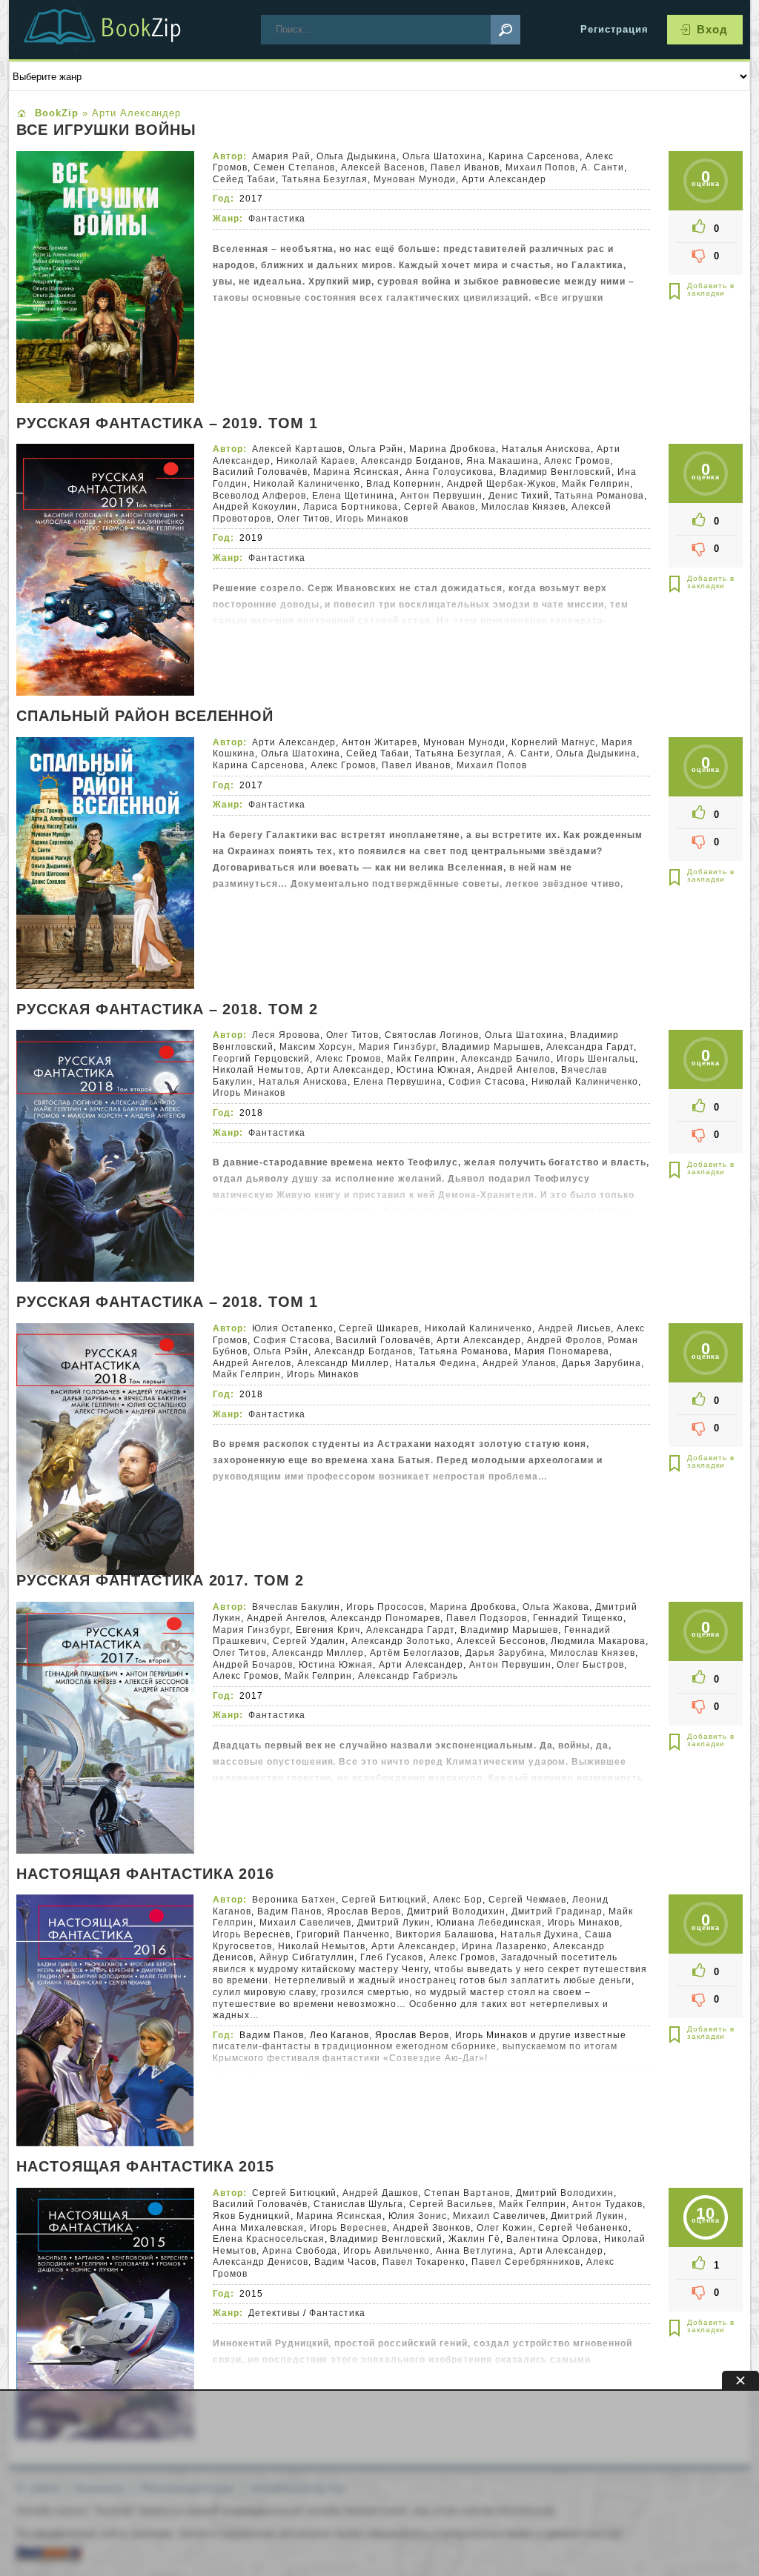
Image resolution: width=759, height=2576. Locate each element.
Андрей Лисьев (575, 1328)
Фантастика (277, 219)
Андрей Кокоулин (255, 507)
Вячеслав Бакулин (296, 1607)
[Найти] (506, 30)
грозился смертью (365, 1992)
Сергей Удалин (309, 1641)
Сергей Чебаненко (583, 2228)
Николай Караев (316, 461)
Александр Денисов (261, 2262)
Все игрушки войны (106, 130)
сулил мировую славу (264, 1992)
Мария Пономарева (562, 1351)
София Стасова (487, 1082)
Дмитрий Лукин (394, 1923)
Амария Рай (281, 156)
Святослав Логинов (432, 1035)
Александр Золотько (401, 1641)
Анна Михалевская (258, 2228)
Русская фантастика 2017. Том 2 (160, 1581)
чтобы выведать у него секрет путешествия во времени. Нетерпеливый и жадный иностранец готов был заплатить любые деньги (430, 1975)
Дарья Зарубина (601, 1363)
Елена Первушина (398, 1082)
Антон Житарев (379, 742)
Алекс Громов (577, 461)
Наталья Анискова (547, 449)
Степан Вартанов (467, 2193)
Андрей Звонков (432, 2228)
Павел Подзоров (487, 1618)
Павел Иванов (465, 167)
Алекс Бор (458, 1900)
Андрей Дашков (380, 2193)
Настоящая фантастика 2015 (145, 2167)
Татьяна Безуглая (325, 179)
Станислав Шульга (359, 2204)
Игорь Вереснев (252, 1934)
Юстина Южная (434, 1070)
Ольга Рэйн (376, 449)
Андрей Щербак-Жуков (502, 484)
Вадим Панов (289, 1911)
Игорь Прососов (385, 1607)
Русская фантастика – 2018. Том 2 (167, 1010)
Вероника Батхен (294, 1900)
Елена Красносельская (269, 2239)
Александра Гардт (590, 1047)
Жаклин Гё (474, 2239)
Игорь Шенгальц (596, 1059)
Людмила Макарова (598, 1641)
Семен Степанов (295, 167)
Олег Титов (304, 519)
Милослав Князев (524, 507)
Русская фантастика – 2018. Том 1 (167, 1302)
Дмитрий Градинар (557, 1911)
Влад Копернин (404, 484)
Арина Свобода (300, 2251)
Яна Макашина (503, 461)
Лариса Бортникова (351, 507)
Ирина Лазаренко (505, 1946)
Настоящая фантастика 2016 (145, 1874)
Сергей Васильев (451, 2204)
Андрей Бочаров (253, 1665)
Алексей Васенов (383, 167)
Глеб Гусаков (392, 1957)
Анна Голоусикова (450, 472)
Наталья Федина (436, 1363)
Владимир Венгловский (556, 472)
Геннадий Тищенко (579, 1618)
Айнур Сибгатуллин (307, 1957)
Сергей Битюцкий (384, 1900)
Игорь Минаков (372, 519)
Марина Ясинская (357, 472)
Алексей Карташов (298, 449)
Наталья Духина (540, 1934)
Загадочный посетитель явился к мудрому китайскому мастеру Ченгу (415, 1963)
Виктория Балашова (445, 1934)
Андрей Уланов (520, 1363)
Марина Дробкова (453, 449)
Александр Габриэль (408, 1676)
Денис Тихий (519, 496)
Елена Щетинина (354, 496)
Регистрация (614, 29)
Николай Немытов (257, 1070)
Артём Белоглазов (415, 1653)
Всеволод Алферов (259, 496)
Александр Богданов (411, 461)
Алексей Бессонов (501, 1641)
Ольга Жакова (556, 1607)
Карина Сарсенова (534, 156)
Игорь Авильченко (387, 2251)
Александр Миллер (344, 1363)
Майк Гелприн (596, 484)
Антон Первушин (441, 496)
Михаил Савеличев (306, 1923)
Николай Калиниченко (307, 484)
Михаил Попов (541, 167)
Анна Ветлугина (475, 2251)
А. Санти (603, 167)
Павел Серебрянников (526, 2262)
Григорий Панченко (344, 1934)
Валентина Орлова (553, 2239)
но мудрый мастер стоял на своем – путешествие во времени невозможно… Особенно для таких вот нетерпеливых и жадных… (411, 2004)
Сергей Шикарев (379, 1328)
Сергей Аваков (440, 507)
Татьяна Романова (599, 496)
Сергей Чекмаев (528, 1900)
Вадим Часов (346, 2262)
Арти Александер (504, 179)
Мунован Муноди (415, 179)
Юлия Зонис (418, 2216)
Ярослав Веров (364, 1911)
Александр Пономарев (385, 1618)
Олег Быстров (590, 1665)
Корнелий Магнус (554, 742)
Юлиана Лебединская (489, 1923)
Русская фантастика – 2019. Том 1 (167, 424)
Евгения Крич (328, 1630)
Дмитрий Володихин (456, 1911)
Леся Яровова (286, 1035)
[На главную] (120, 30)
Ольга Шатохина (443, 156)
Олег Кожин (505, 2228)
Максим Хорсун (316, 1047)
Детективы (274, 2077)
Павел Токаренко (424, 2262)
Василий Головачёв (260, 472)
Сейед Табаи (244, 179)
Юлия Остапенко (293, 1328)
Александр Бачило (506, 1059)
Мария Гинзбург (397, 1047)
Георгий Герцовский (261, 1059)
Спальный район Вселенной (145, 716)
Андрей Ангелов (517, 1070)
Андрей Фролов (565, 1340)
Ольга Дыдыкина (357, 156)
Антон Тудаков (607, 2204)
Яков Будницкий (252, 2216)
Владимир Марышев (491, 1047)
